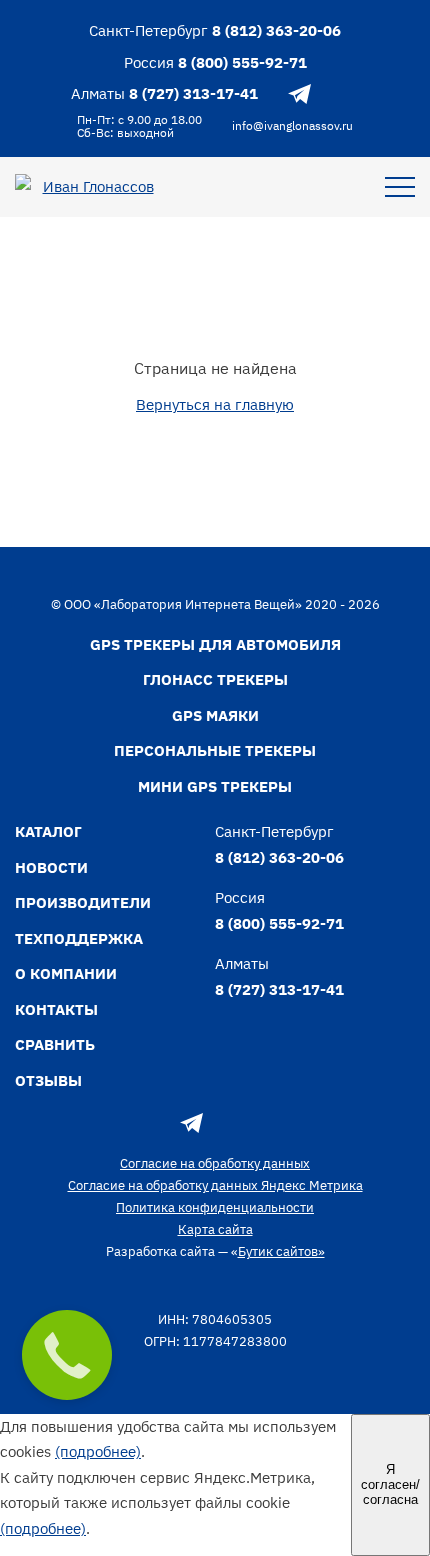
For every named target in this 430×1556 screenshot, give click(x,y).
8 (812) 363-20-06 (276, 30)
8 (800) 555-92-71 (242, 62)
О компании (66, 973)
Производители (83, 902)
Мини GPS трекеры (215, 786)
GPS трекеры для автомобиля (215, 644)
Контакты (56, 1009)
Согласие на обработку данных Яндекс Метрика (215, 1185)
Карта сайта (215, 1229)
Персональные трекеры (215, 750)
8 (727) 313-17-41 (193, 93)
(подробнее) (98, 1451)
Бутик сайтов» (281, 1251)
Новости (51, 867)
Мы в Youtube (345, 94)
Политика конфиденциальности (215, 1207)
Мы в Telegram (299, 94)
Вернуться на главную (215, 404)
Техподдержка (79, 938)
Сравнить (55, 1044)
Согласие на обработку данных (215, 1163)
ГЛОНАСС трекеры (215, 679)
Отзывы (48, 1080)
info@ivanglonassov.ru (292, 125)
